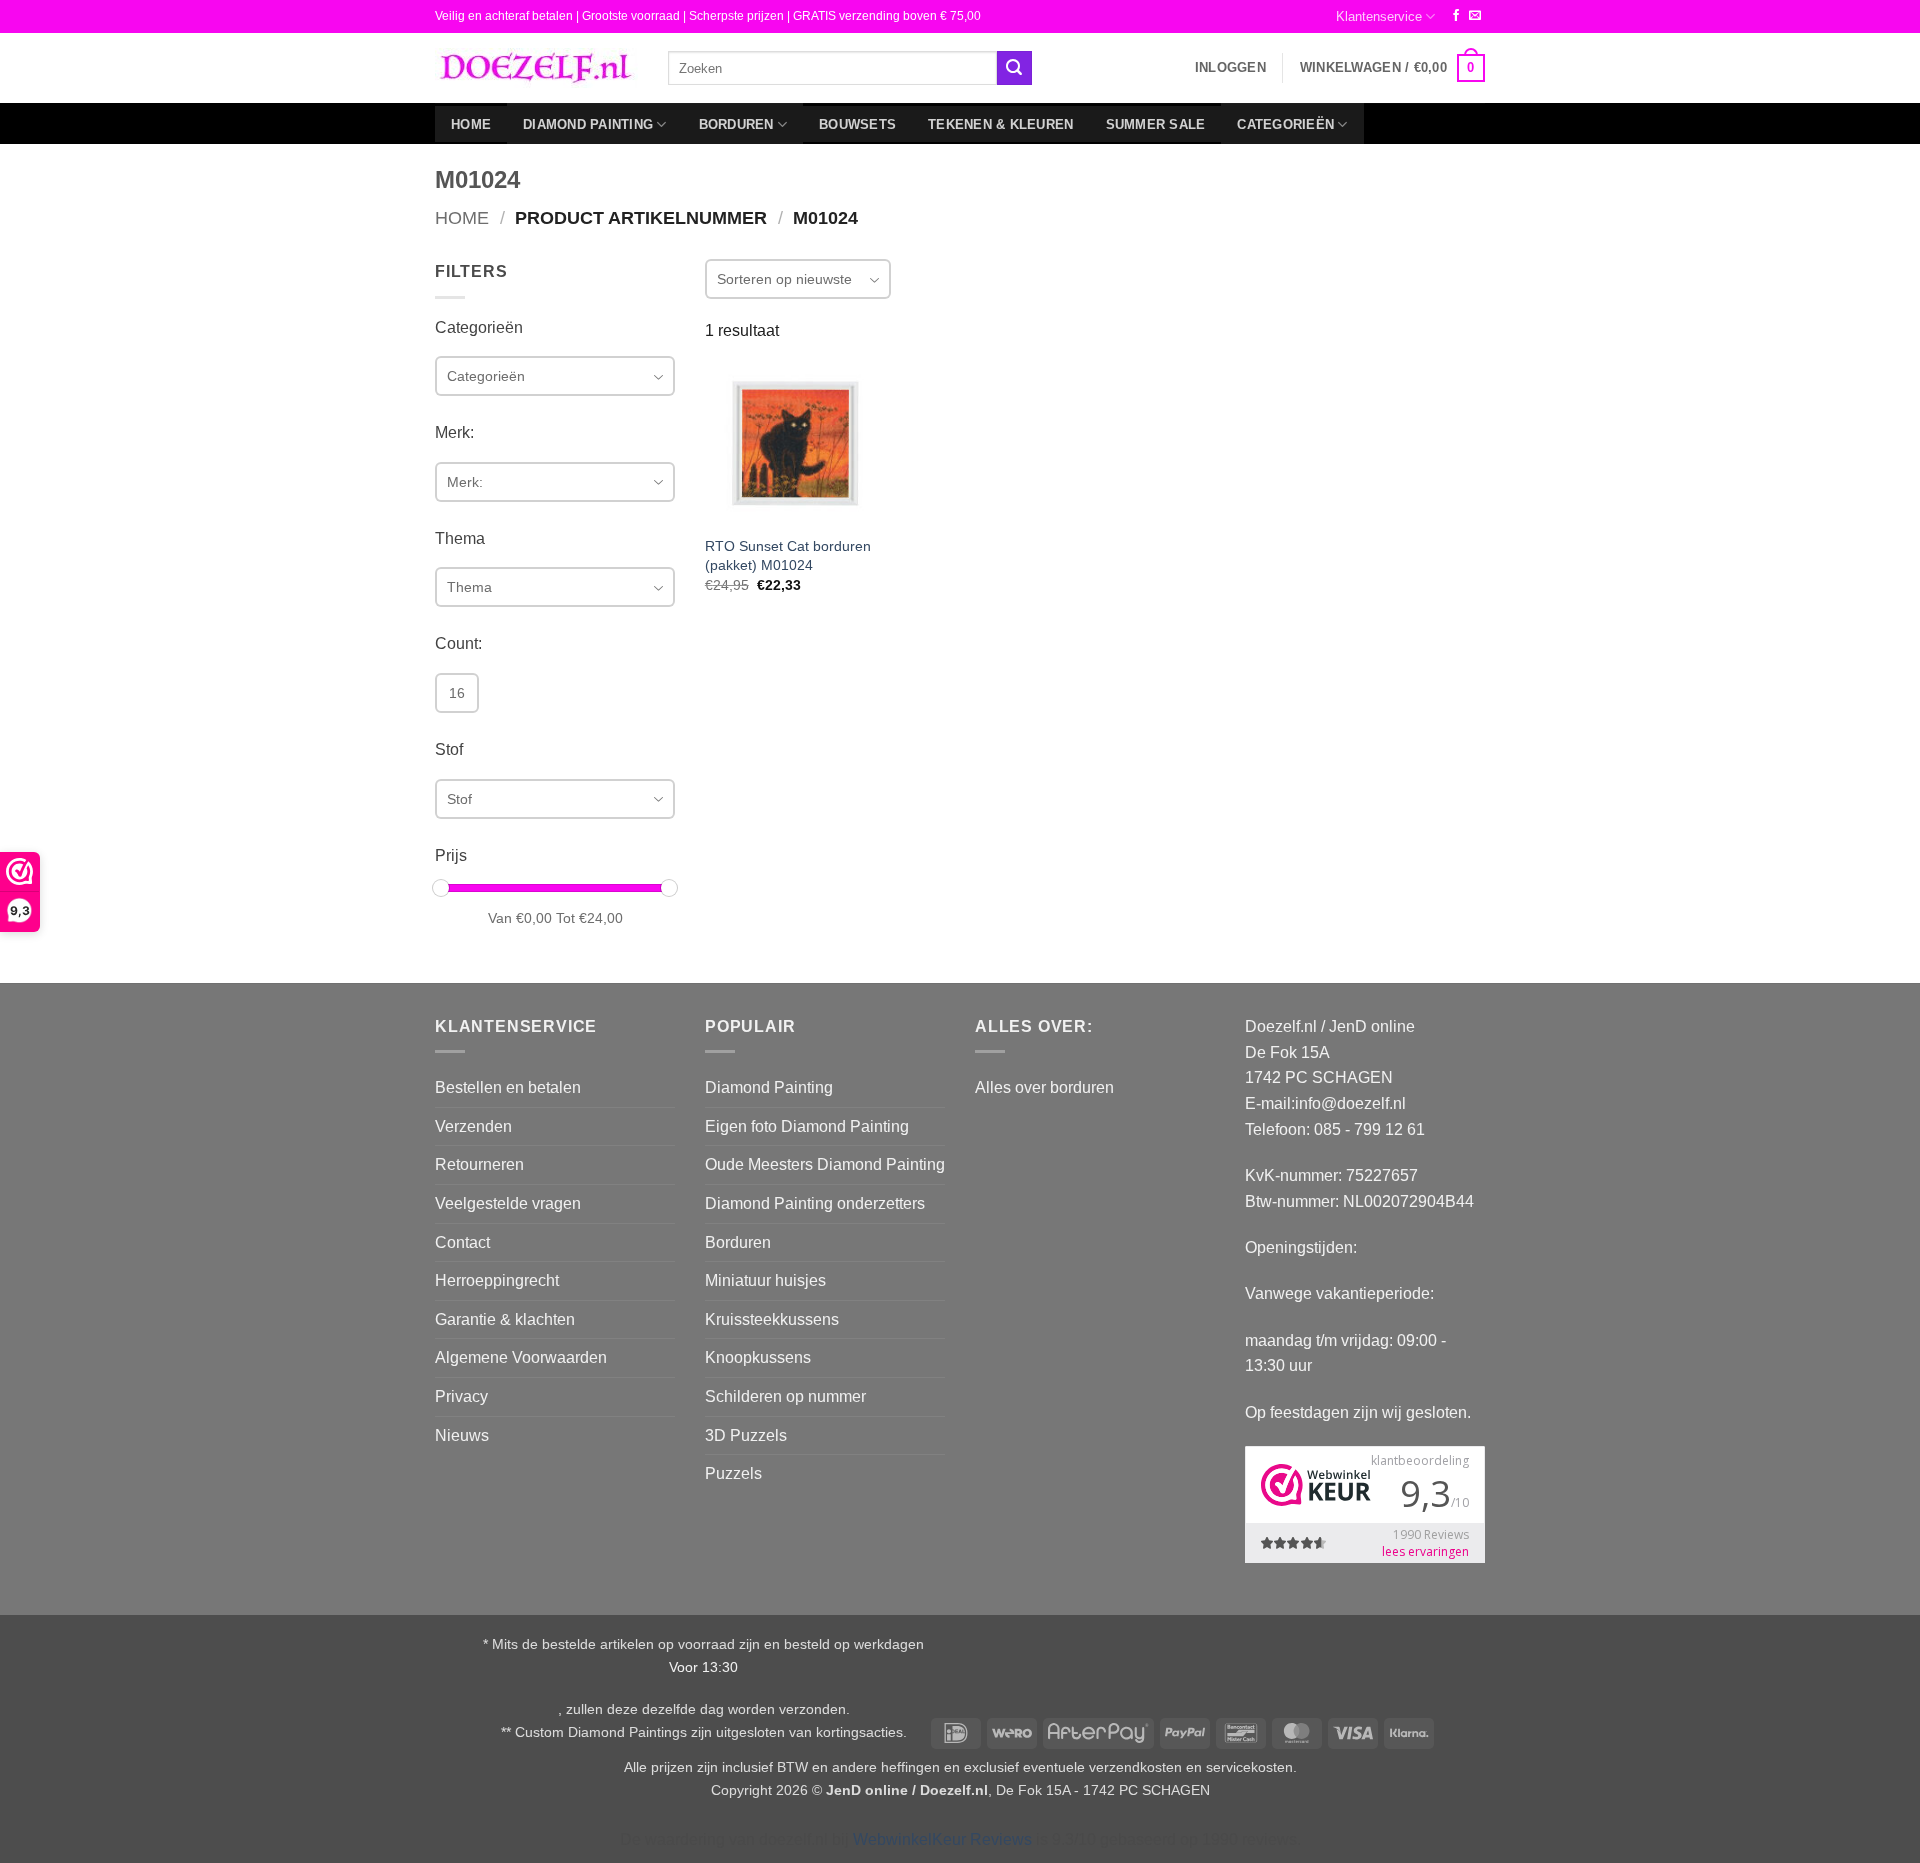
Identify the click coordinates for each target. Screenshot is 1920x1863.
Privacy (461, 1396)
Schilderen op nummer (785, 1396)
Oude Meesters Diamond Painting (825, 1164)
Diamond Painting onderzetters (815, 1203)
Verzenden (473, 1126)
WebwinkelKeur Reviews (942, 1839)
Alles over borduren (1044, 1087)
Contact (462, 1242)
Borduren (736, 124)
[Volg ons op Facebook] (1456, 16)
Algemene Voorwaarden (521, 1357)
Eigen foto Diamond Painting (807, 1126)
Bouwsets (857, 124)
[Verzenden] (1014, 68)
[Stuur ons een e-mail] (1475, 16)
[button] (1230, 68)
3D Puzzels (746, 1435)
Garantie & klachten (505, 1319)
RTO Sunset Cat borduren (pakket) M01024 (788, 555)
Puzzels (733, 1473)
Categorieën (1285, 124)
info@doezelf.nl (1350, 1103)
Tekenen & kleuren (1000, 124)
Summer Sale (1156, 124)
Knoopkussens (758, 1357)
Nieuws (462, 1435)
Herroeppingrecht (497, 1280)
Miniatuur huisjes (765, 1280)
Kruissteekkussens (772, 1319)
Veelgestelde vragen (508, 1203)
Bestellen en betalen (508, 1087)
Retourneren (479, 1164)
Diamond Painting (588, 124)
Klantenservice (1379, 16)
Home (471, 124)
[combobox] (832, 67)
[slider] (441, 888)
